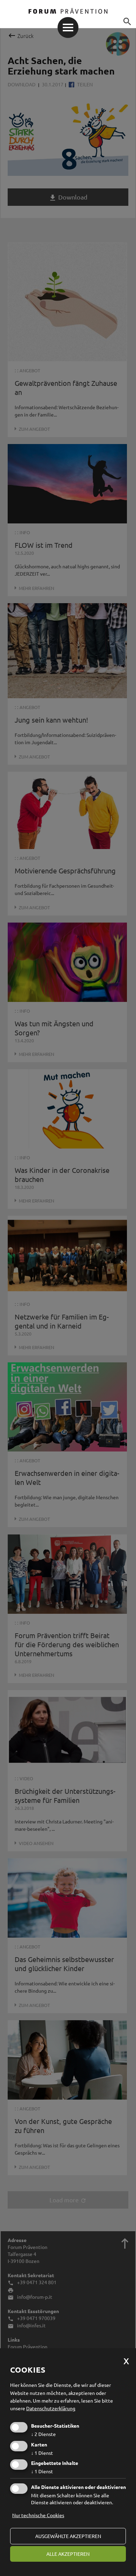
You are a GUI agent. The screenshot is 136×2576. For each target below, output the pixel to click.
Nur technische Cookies (38, 2515)
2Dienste (43, 2434)
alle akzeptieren (68, 2554)
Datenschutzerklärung (51, 2408)
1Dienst (42, 2453)
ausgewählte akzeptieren (68, 2536)
